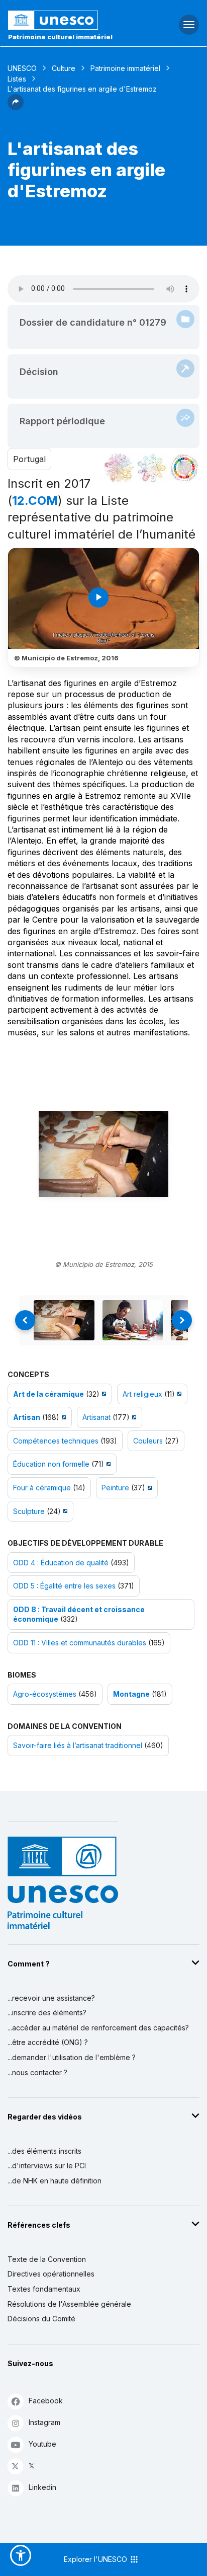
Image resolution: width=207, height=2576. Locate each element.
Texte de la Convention (47, 2259)
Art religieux (142, 1394)
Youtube (42, 2444)
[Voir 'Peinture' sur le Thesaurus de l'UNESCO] (148, 1488)
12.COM (35, 501)
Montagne (131, 1694)
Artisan (27, 1417)
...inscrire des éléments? (47, 2013)
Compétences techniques (56, 1441)
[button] (16, 107)
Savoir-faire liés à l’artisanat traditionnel (78, 1745)
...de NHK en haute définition (55, 2181)
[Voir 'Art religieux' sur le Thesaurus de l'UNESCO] (178, 1394)
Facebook (46, 2401)
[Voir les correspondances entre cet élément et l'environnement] (152, 468)
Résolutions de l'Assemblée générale (69, 2304)
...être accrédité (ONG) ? (48, 2042)
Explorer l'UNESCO (96, 2559)
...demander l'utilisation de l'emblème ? (72, 2057)
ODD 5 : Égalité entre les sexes (64, 1586)
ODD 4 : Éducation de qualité (61, 1563)
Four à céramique (42, 1488)
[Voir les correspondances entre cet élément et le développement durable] (184, 468)
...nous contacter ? (37, 2072)
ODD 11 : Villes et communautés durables (80, 1643)
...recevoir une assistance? (51, 1998)
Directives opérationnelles (51, 2274)
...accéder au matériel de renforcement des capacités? (98, 2028)
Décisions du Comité (41, 2319)
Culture (64, 68)
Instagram (44, 2422)
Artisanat (96, 1417)
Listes (17, 79)
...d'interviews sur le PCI (47, 2166)
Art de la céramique (48, 1394)
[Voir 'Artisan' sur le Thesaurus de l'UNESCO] (63, 1417)
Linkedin (42, 2487)
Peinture (115, 1488)
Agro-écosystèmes (45, 1694)
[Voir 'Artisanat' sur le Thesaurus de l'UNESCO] (133, 1417)
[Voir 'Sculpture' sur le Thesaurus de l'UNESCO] (64, 1511)
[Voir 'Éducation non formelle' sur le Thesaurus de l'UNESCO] (107, 1464)
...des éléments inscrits (44, 2151)
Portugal (29, 459)
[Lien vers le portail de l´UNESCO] (69, 20)
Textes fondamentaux (44, 2289)
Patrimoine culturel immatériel (60, 37)
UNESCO (22, 68)
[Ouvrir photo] (103, 1154)
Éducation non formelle (51, 1464)
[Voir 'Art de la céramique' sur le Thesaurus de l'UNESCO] (103, 1394)
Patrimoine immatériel (125, 68)
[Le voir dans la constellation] (119, 468)
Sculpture (29, 1511)
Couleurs (148, 1441)
